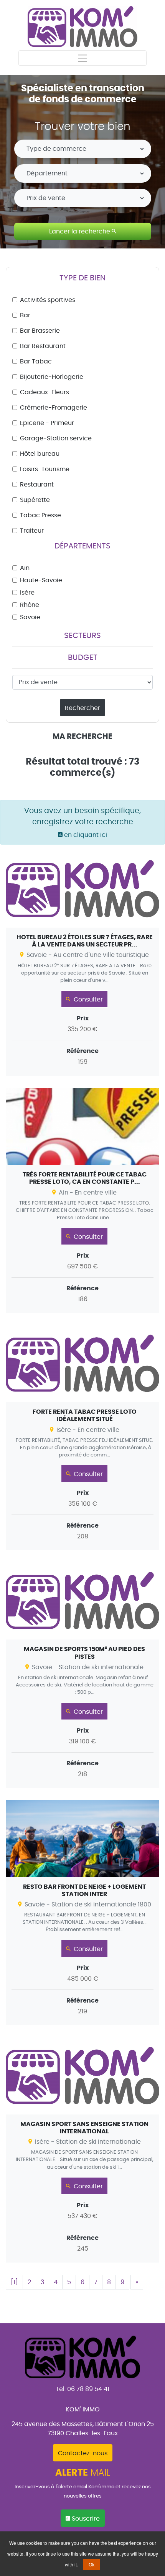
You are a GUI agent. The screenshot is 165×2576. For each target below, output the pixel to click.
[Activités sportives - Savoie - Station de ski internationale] (82, 1675)
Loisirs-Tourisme (45, 469)
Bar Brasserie (40, 331)
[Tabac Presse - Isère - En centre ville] (82, 1438)
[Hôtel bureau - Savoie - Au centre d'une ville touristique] (82, 963)
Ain (25, 568)
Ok (92, 2564)
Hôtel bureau (40, 454)
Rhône (30, 605)
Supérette (35, 500)
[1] (14, 2282)
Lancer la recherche (80, 232)
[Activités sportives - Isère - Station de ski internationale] (82, 2150)
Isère (27, 593)
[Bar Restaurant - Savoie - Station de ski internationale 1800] (82, 1913)
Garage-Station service (56, 438)
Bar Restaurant (43, 346)
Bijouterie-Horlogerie (52, 377)
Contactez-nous (83, 2453)
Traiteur (32, 531)
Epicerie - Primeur (47, 423)
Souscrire (85, 2519)
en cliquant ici (85, 835)
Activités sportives (48, 300)
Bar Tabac (36, 362)
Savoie (30, 617)
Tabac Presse (40, 515)
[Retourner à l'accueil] (83, 25)
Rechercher (82, 708)
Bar (25, 315)
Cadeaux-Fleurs (45, 392)
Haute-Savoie (41, 580)
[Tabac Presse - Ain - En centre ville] (82, 1201)
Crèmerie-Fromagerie (54, 408)
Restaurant (37, 485)
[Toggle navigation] (82, 58)
